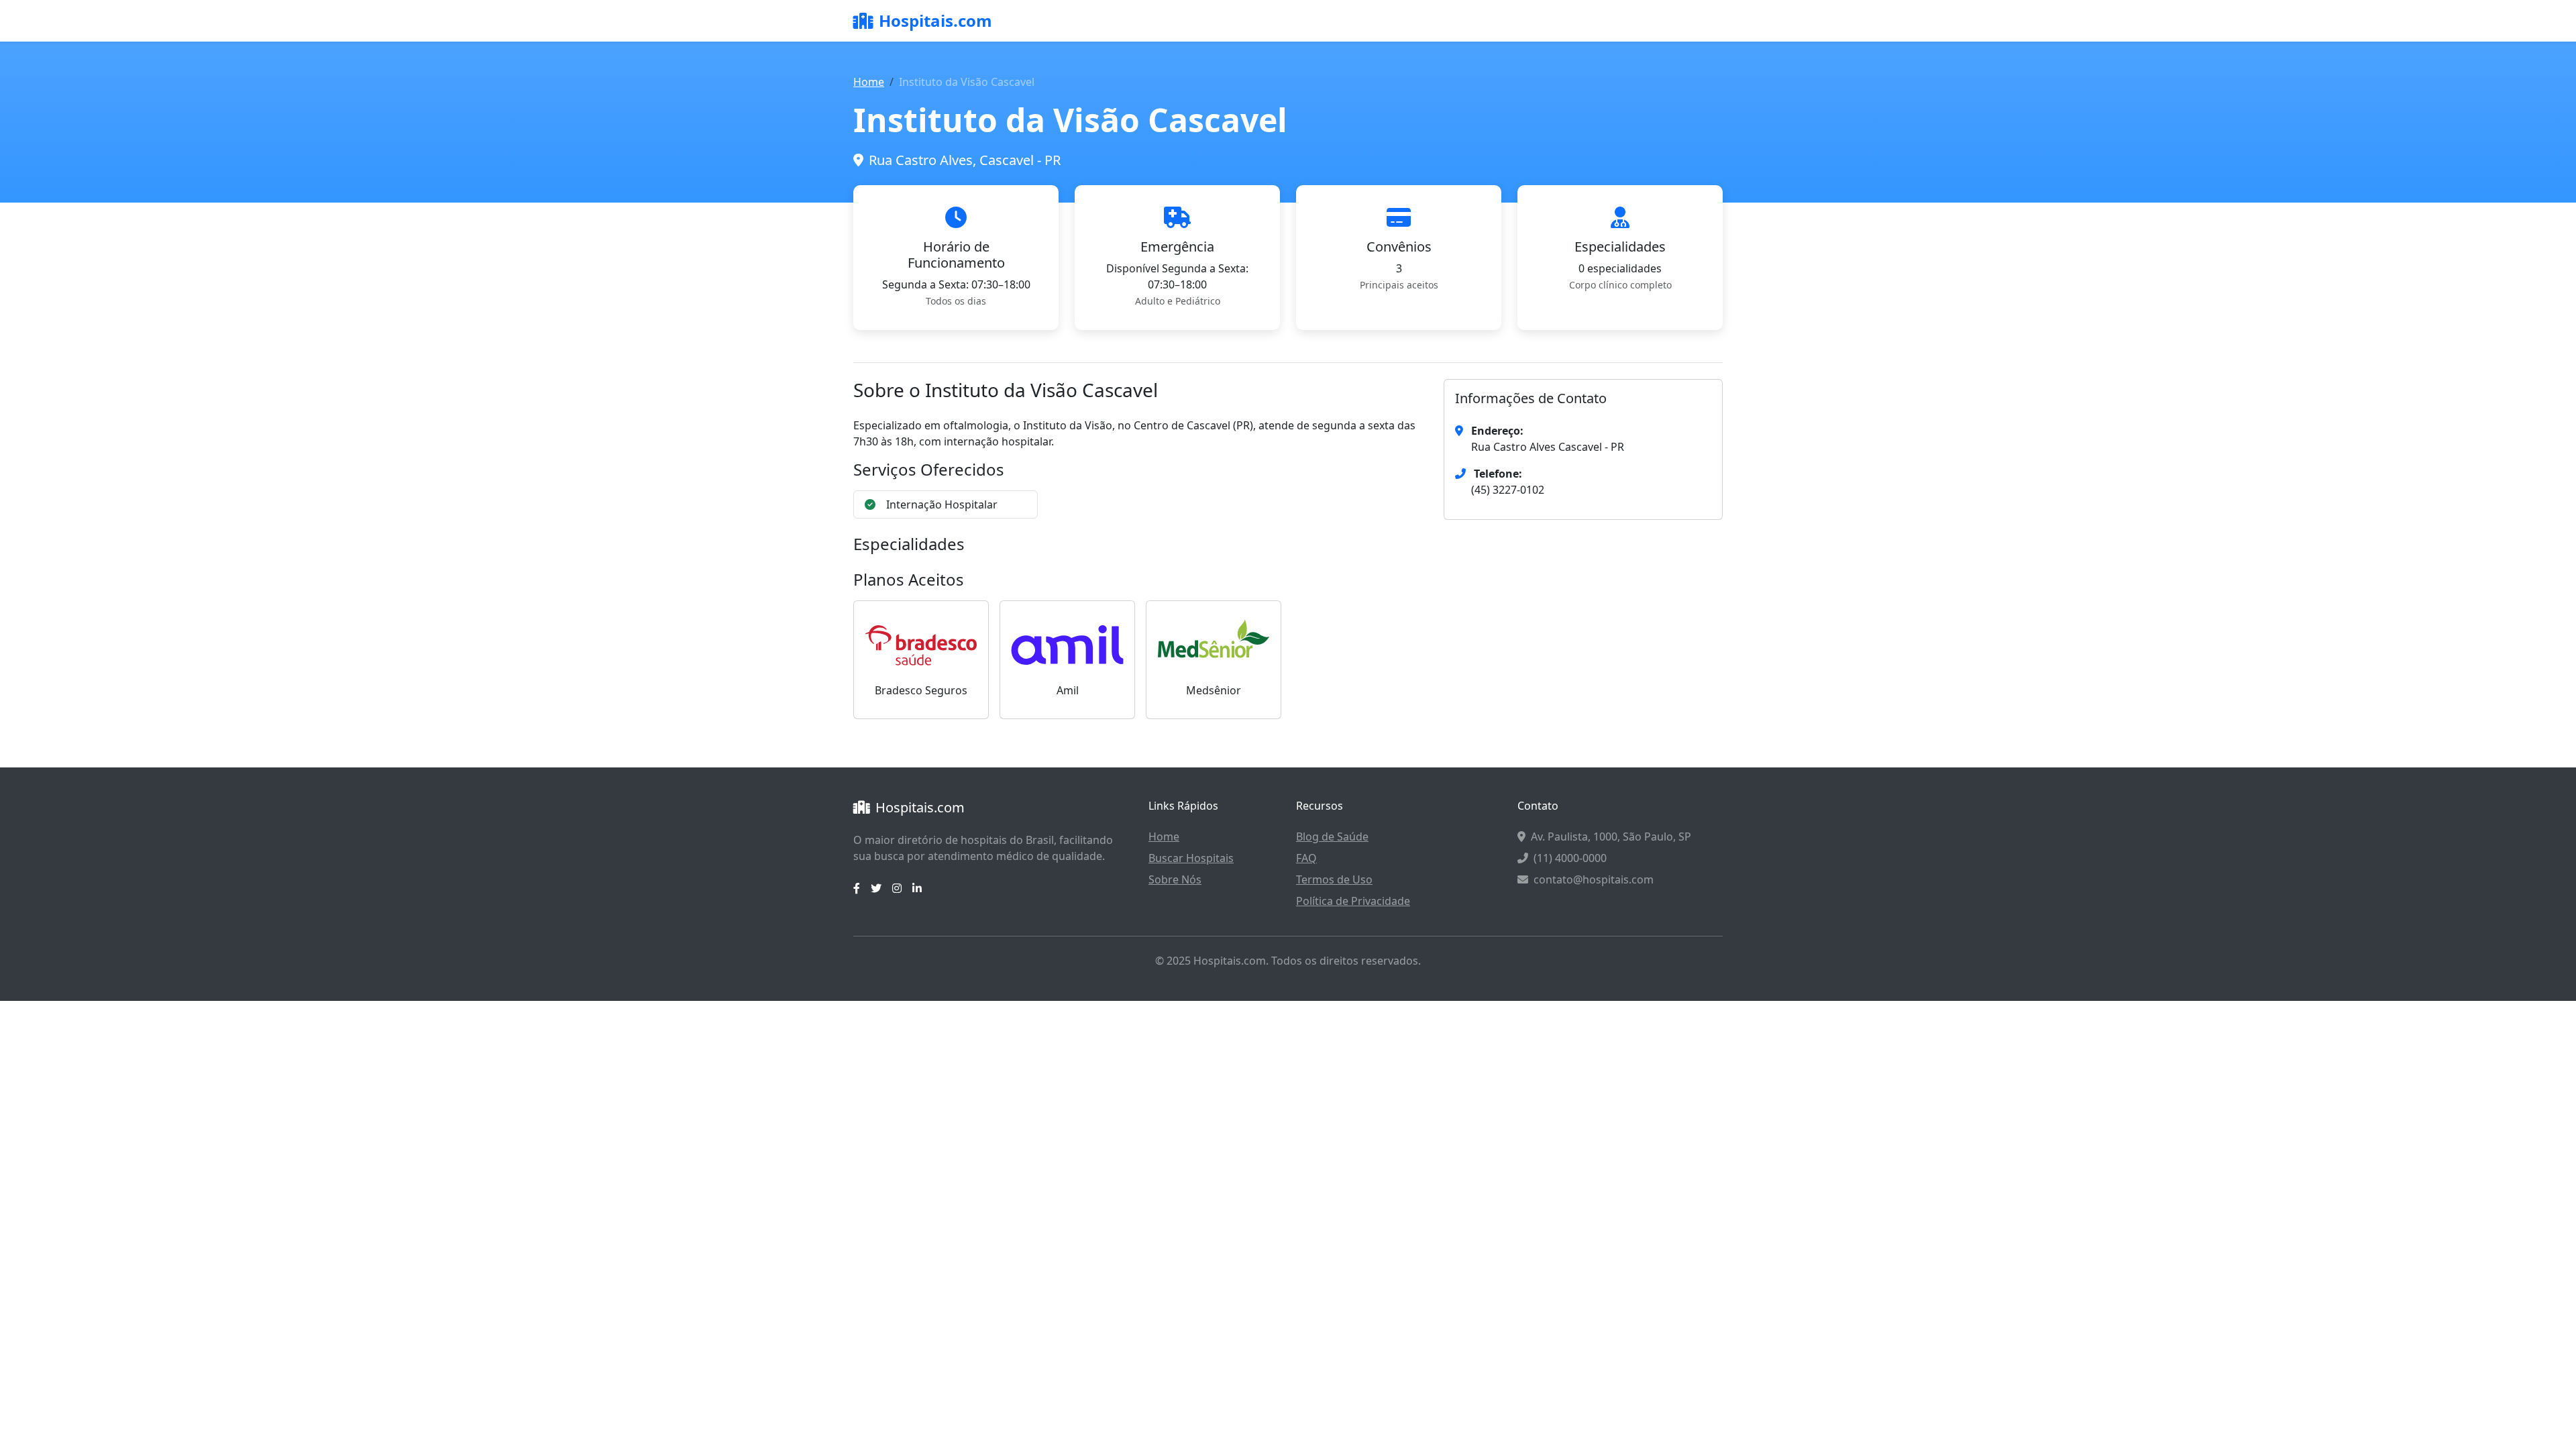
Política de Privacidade (1353, 901)
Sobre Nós (1175, 879)
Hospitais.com (935, 20)
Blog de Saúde (1332, 837)
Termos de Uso (1334, 879)
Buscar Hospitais (1191, 858)
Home (869, 82)
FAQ (1306, 858)
